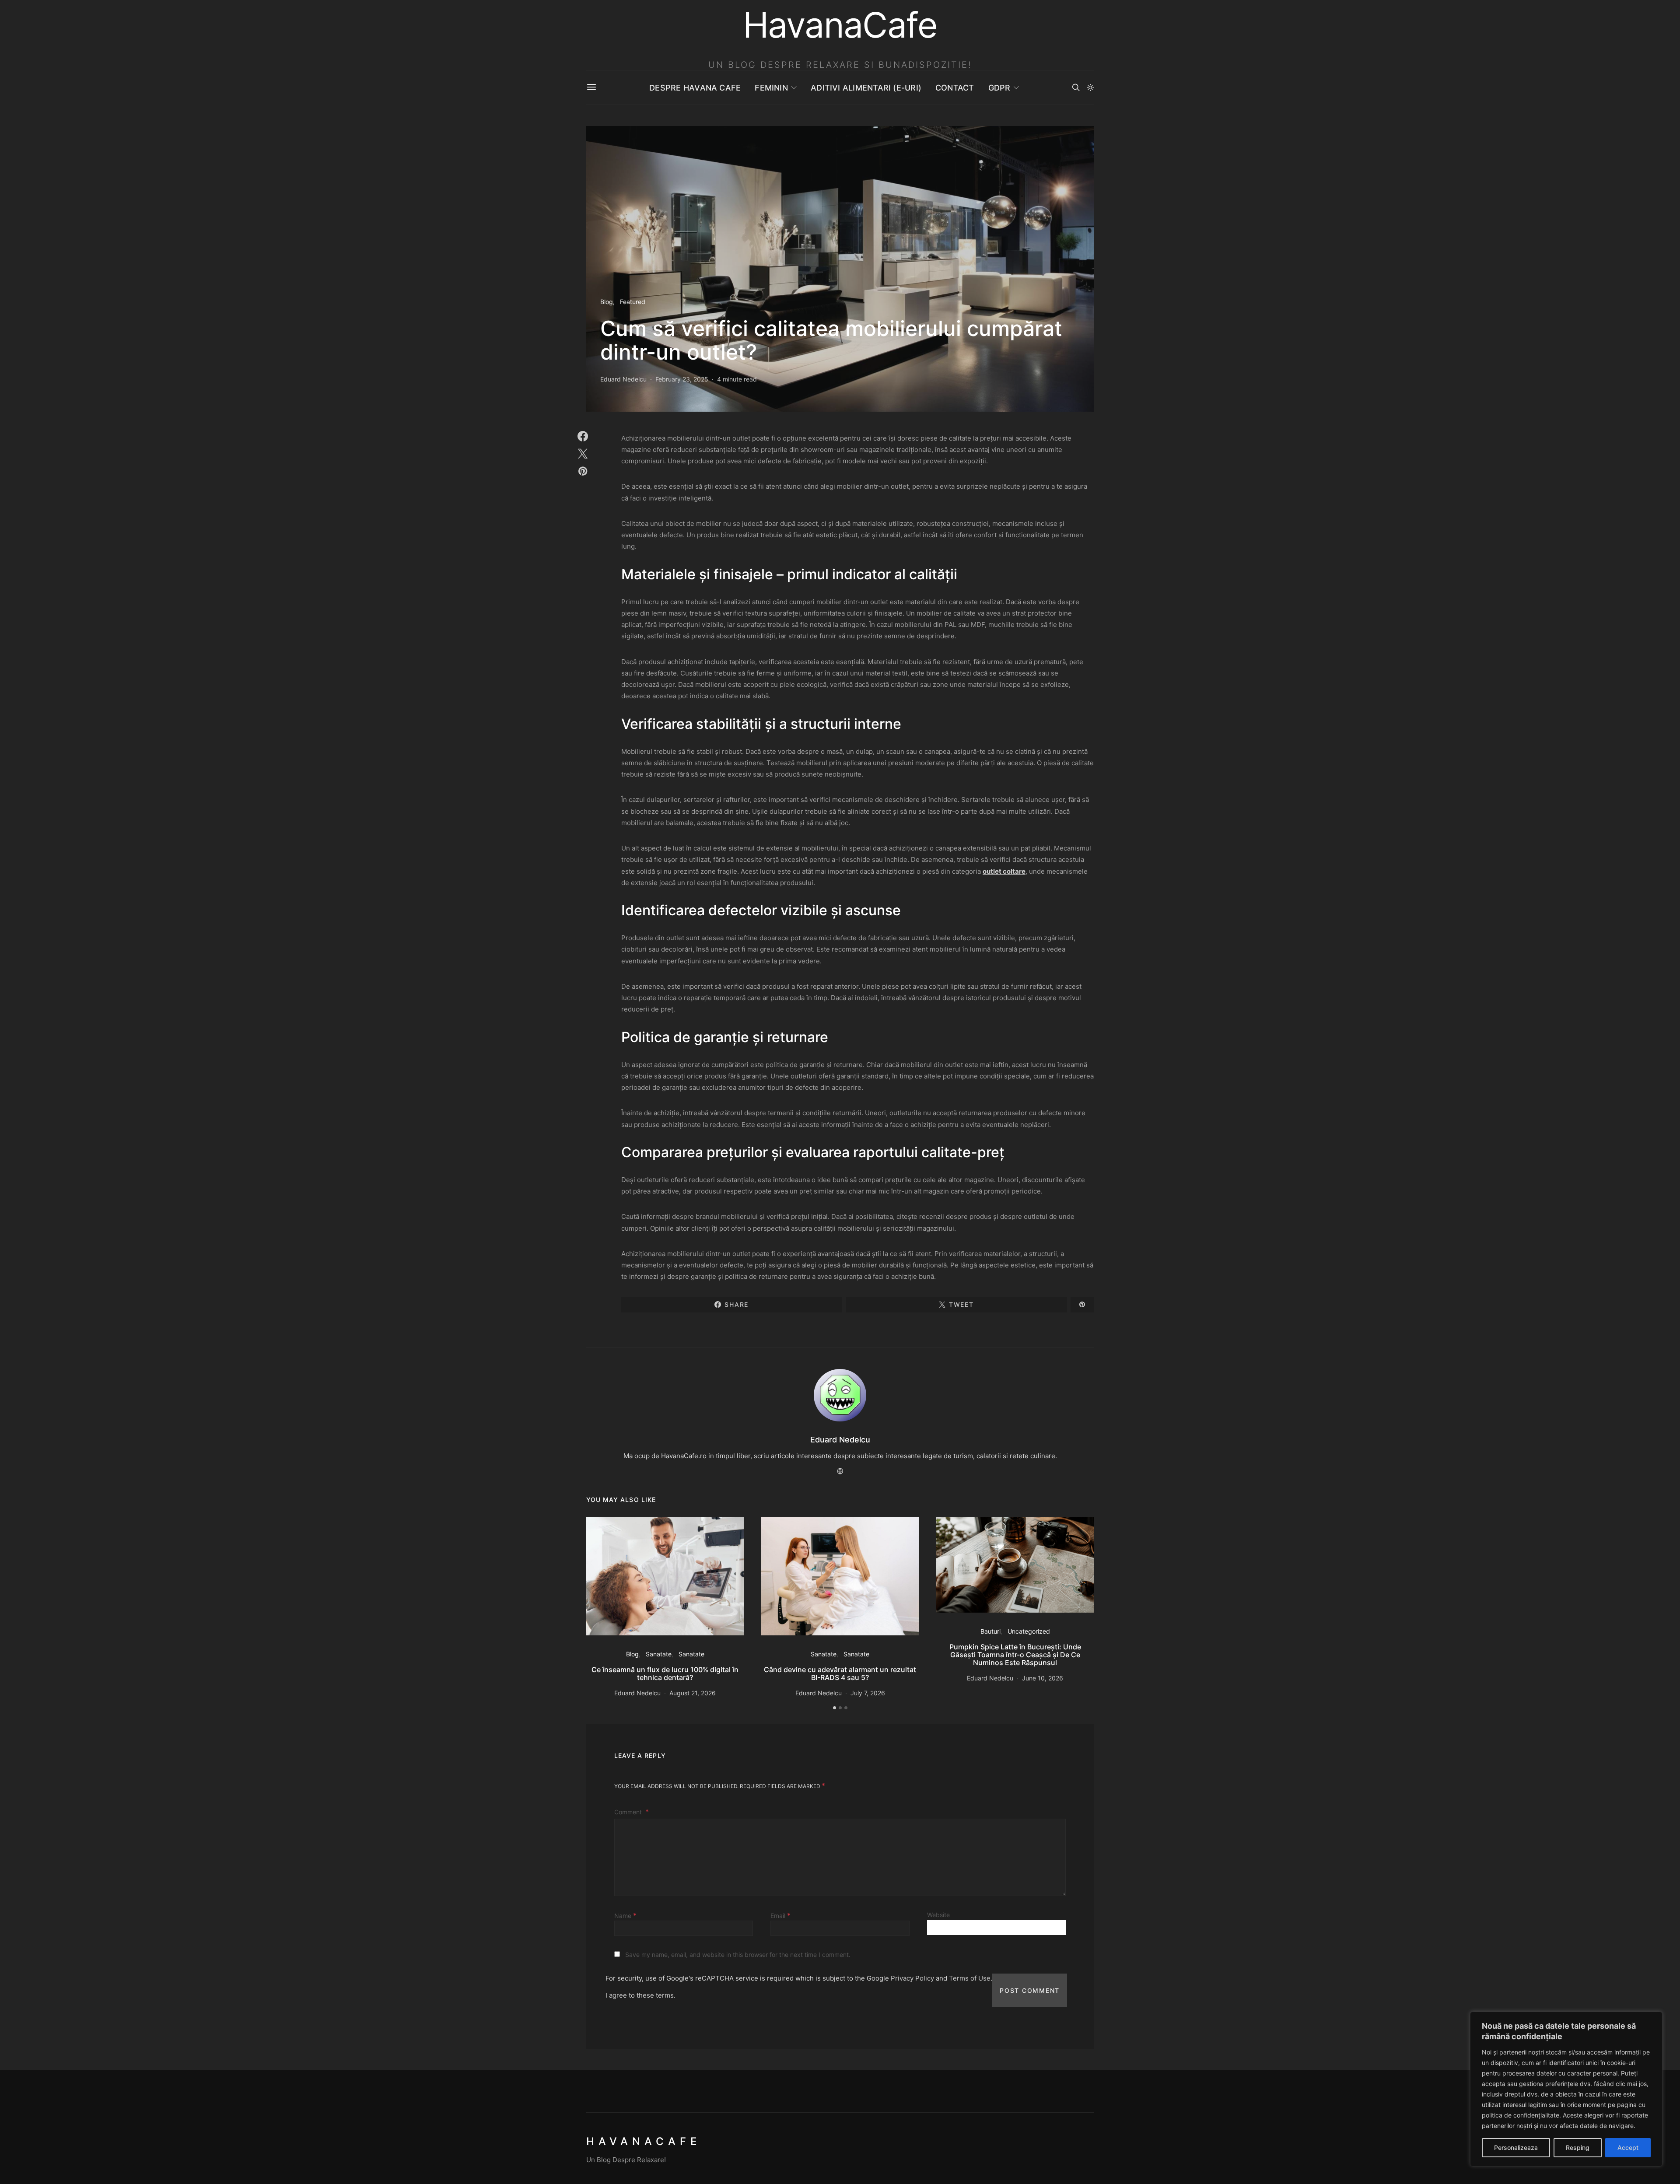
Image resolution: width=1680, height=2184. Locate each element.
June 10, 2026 (1043, 1678)
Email (780, 1915)
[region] (1566, 2089)
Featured (633, 302)
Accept (1628, 2147)
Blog (607, 302)
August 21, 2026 (693, 1693)
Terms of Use (970, 1978)
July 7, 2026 (868, 1693)
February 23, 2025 (682, 379)
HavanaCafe (644, 2141)
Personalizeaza (1516, 2147)
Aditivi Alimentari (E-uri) (866, 88)
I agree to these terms (640, 1995)
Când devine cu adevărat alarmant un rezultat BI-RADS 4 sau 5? (840, 1673)
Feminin (771, 88)
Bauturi (990, 1631)
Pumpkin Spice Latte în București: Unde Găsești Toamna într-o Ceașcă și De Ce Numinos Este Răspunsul (1015, 1655)
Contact (955, 88)
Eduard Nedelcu (623, 379)
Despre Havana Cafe (695, 88)
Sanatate (659, 1654)
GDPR (999, 88)
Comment (629, 1812)
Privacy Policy (912, 1978)
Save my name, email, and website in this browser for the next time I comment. (738, 1955)
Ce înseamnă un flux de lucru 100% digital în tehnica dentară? (665, 1673)
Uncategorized (1029, 1631)
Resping (1578, 2147)
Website (938, 1915)
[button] (1090, 87)
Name (625, 1915)
